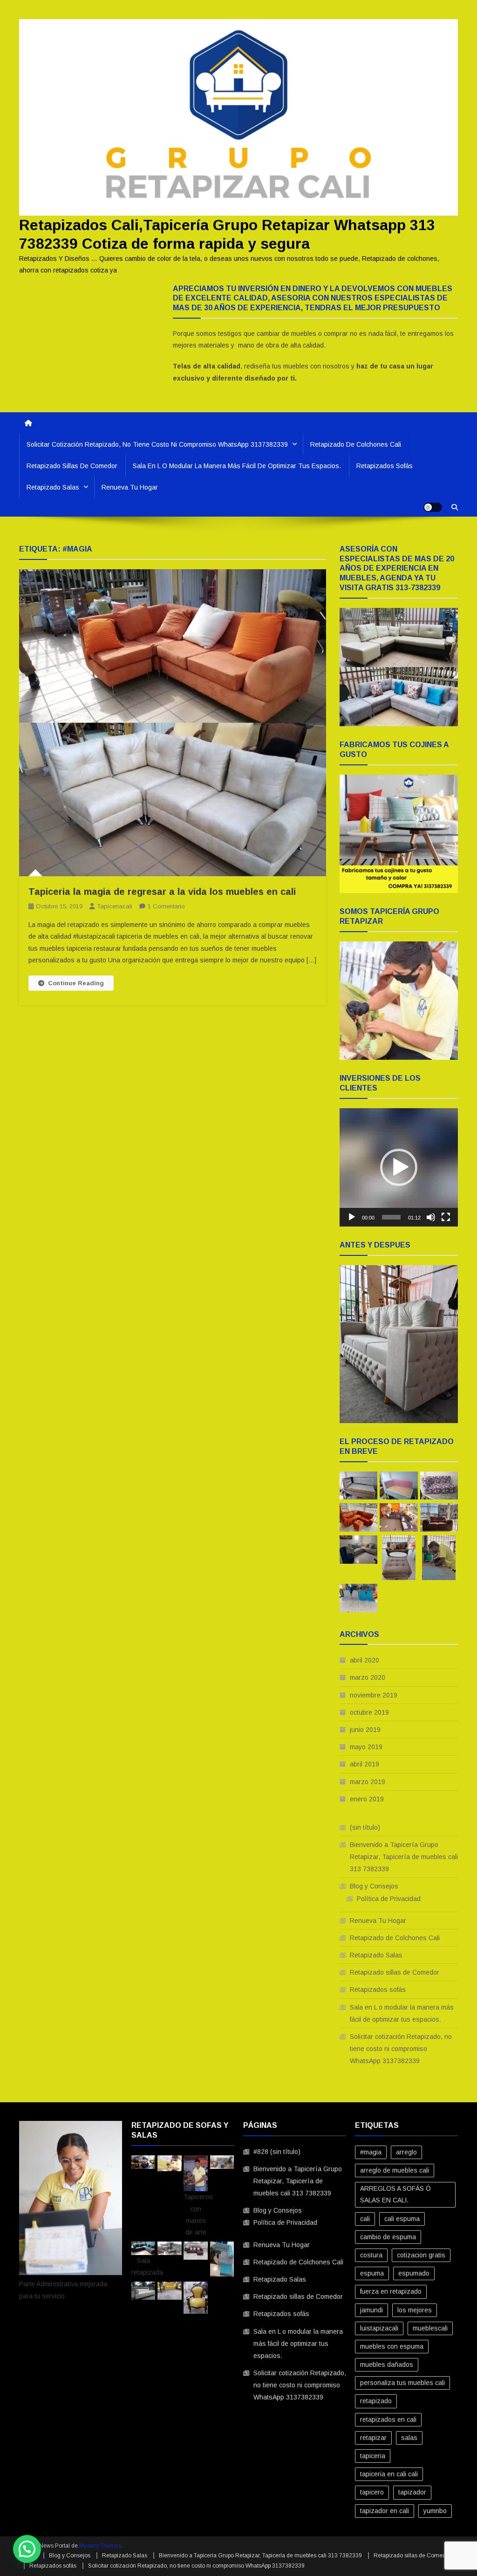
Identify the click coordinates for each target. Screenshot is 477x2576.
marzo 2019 (368, 1782)
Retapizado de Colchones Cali (356, 444)
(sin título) (365, 1827)
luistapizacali (379, 2328)
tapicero (372, 2492)
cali (365, 2219)
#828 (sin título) (277, 2152)
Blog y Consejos (374, 1886)
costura (371, 2255)
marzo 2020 (368, 1677)
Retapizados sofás (385, 466)
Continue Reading (76, 983)
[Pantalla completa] (446, 1217)
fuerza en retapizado (391, 2291)
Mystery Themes (100, 2546)
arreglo (406, 2152)
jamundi (371, 2310)
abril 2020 (365, 1660)
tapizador (412, 2492)
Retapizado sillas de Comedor (72, 466)
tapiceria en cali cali (389, 2474)
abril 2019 (365, 1764)
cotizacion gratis (421, 2255)
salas (409, 2438)
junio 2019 (365, 1730)
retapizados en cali (388, 2419)
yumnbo (435, 2511)
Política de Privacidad (389, 1899)
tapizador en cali (385, 2511)
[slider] (391, 1217)
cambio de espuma (388, 2237)
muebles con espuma (392, 2346)
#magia (371, 2152)
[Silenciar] (431, 1217)
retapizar (373, 2438)
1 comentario (166, 906)
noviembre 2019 (374, 1695)
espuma (372, 2273)
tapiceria (373, 2456)
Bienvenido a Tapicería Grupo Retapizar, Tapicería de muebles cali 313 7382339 (404, 1857)
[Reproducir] (352, 1217)
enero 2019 (367, 1799)
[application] (399, 1167)
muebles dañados (387, 2365)
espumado (414, 2273)
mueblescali (430, 2328)
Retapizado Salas (53, 487)
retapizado (376, 2401)
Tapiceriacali (115, 906)
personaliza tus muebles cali (402, 2383)
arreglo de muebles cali (395, 2170)
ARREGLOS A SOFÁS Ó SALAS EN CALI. (395, 2194)
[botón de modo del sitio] (433, 507)
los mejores (415, 2310)
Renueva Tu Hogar (130, 487)
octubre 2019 (369, 1712)
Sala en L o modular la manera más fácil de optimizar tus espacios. (237, 466)
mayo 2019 (366, 1747)
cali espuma (402, 2219)
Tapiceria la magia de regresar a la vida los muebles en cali (162, 892)
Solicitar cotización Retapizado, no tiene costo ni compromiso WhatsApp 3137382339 (157, 444)
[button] (399, 1167)
